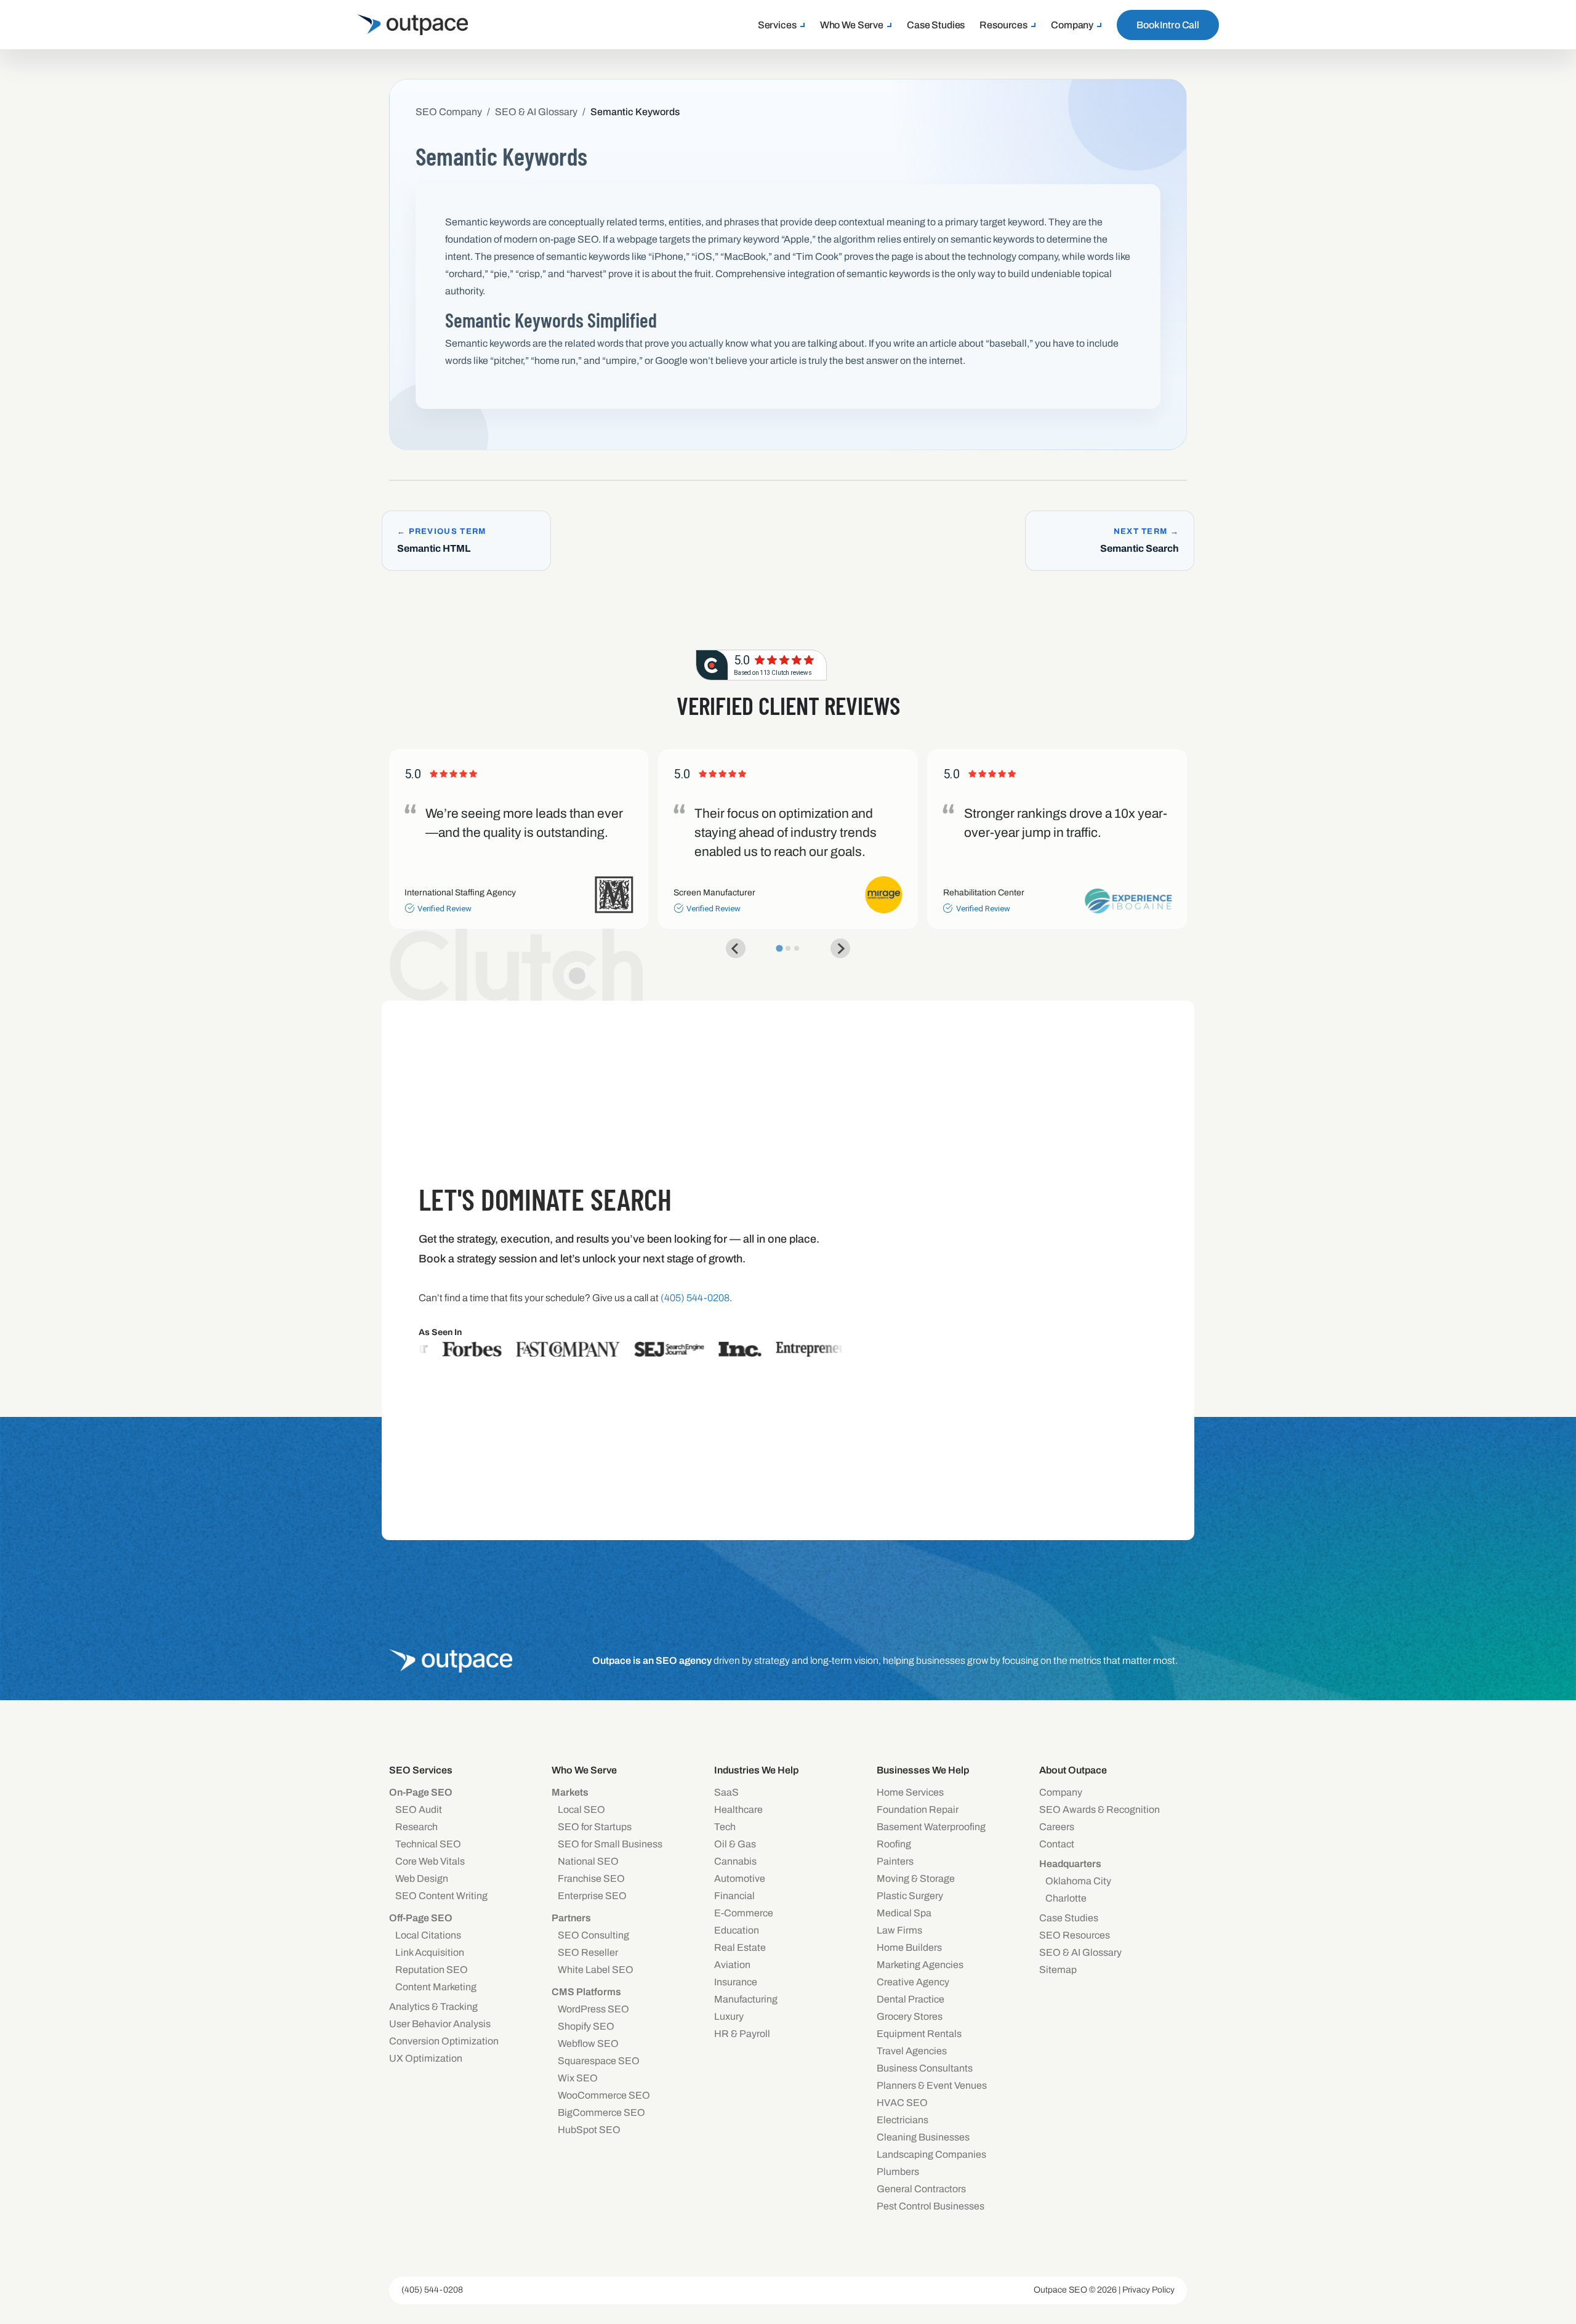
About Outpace (1073, 1770)
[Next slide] (840, 948)
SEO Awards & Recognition (1100, 1810)
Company (1072, 25)
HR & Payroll (742, 2034)
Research (416, 1827)
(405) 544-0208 (432, 2290)
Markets (570, 1792)
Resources (1003, 25)
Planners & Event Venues (932, 2085)
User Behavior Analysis (440, 2024)
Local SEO (581, 1810)
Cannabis (735, 1861)
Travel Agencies (912, 2051)
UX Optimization (426, 2058)
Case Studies (936, 25)
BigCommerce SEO (601, 2112)
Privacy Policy (1148, 2290)
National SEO (588, 1861)
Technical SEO (428, 1844)
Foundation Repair (918, 1810)
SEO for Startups (595, 1827)
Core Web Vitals (430, 1861)
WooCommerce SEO (604, 2095)
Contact (1057, 1844)
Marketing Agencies (920, 1965)
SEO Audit (419, 1810)
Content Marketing (436, 1987)
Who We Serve (852, 25)
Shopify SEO (586, 2026)
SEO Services (421, 1770)
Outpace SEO (1060, 2290)
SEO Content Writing (441, 1896)
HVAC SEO (902, 2103)
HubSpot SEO (589, 2130)
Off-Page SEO (421, 1918)
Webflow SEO (588, 2044)
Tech (725, 1827)
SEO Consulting (593, 1935)
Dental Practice (911, 1999)
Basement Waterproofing (931, 1827)
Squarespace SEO (599, 2061)
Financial (734, 1896)
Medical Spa (904, 1913)
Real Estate (740, 1947)
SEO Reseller (588, 1952)
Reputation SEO (432, 1970)
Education (737, 1930)
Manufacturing (746, 1999)
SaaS (726, 1792)
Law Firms (899, 1930)
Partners (571, 1918)
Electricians (903, 2120)
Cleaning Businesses (923, 2137)
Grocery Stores (910, 2016)
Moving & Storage (916, 1878)
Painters (895, 1861)
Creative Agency (913, 1982)
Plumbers (898, 2172)
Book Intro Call (1168, 25)
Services (777, 25)
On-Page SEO (421, 1792)
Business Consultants (925, 2068)
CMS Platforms (586, 1992)
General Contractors (921, 2189)
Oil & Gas (735, 1844)
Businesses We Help (923, 1770)
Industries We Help (756, 1770)
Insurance (736, 1982)
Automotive (740, 1878)
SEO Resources (1075, 1935)
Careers (1057, 1827)
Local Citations (428, 1935)
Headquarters (1070, 1864)
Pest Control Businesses (931, 2206)
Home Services (910, 1792)
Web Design (422, 1878)
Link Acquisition (430, 1952)
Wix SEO (578, 2078)
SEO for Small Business (610, 1844)
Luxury (729, 2016)
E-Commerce (744, 1913)
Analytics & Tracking (433, 2007)
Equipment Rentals (919, 2034)
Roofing (894, 1844)
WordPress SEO (593, 2009)
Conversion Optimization (444, 2041)
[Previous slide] (736, 948)
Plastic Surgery (910, 1896)
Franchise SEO (591, 1878)
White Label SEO (596, 1970)
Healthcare (738, 1810)
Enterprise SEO (592, 1896)
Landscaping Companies (931, 2154)
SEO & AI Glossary (1080, 1952)
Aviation (732, 1965)
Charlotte (1066, 1898)
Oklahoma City (1078, 1881)
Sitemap (1058, 1970)
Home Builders (909, 1947)
